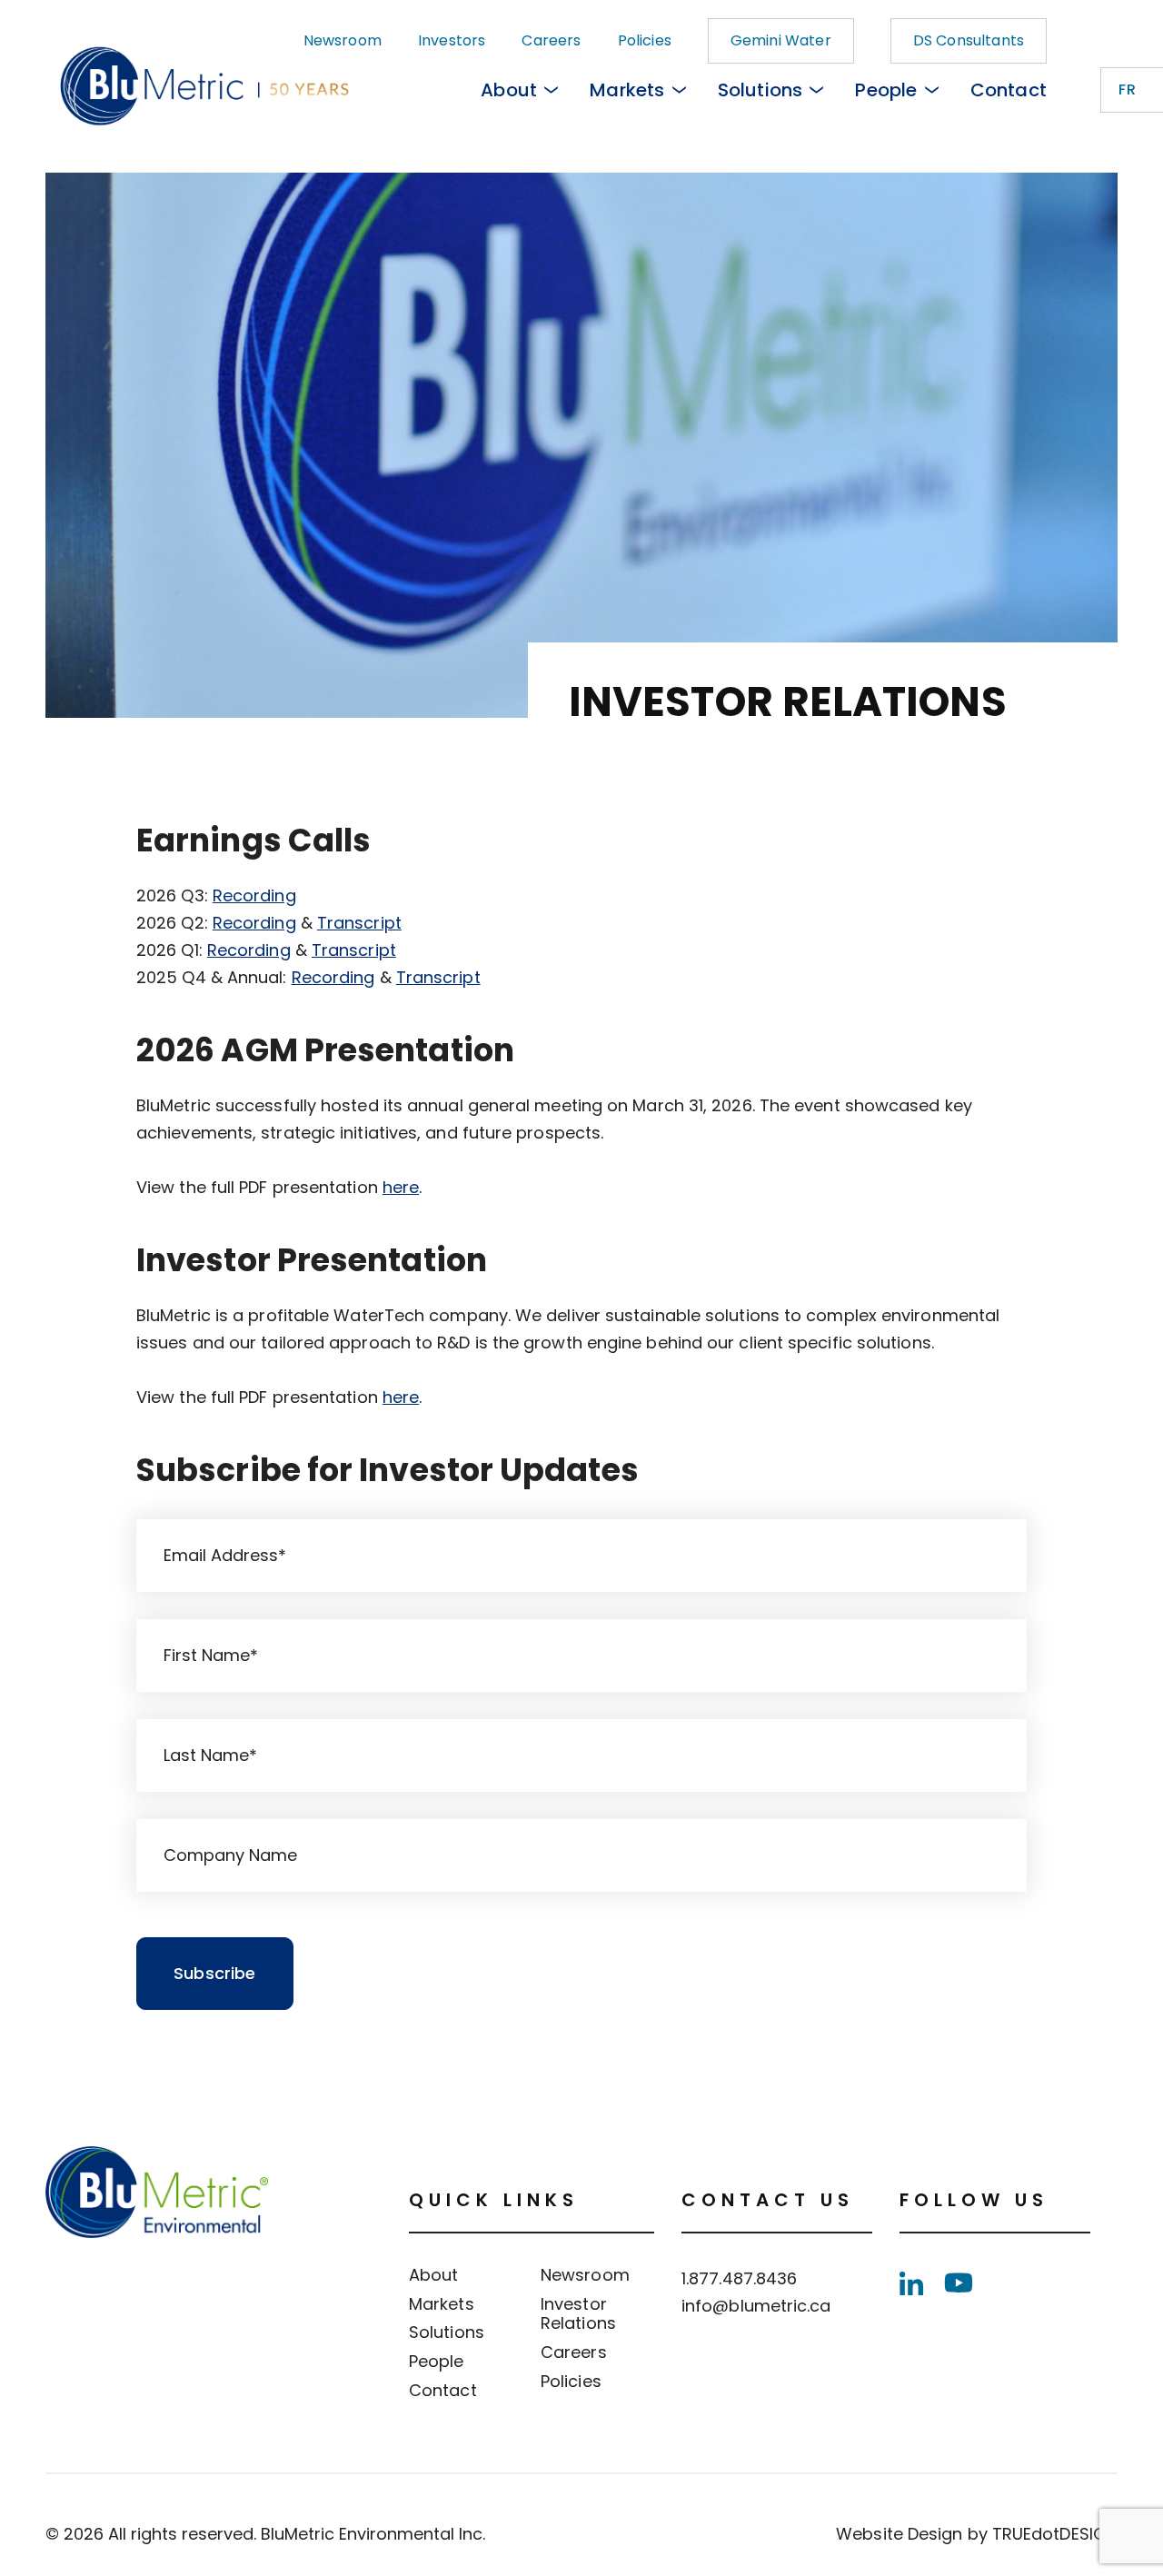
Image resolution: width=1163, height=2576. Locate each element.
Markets (627, 90)
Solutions (760, 90)
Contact (1009, 90)
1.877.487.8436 (739, 2278)
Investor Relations (578, 2314)
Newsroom (343, 40)
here (401, 1187)
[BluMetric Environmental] (157, 90)
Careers (551, 40)
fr (1127, 90)
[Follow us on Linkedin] (911, 2283)
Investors (452, 40)
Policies (645, 40)
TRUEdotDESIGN (1055, 2534)
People (886, 90)
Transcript (359, 923)
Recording (254, 895)
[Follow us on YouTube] (959, 2283)
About (509, 90)
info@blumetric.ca (756, 2306)
